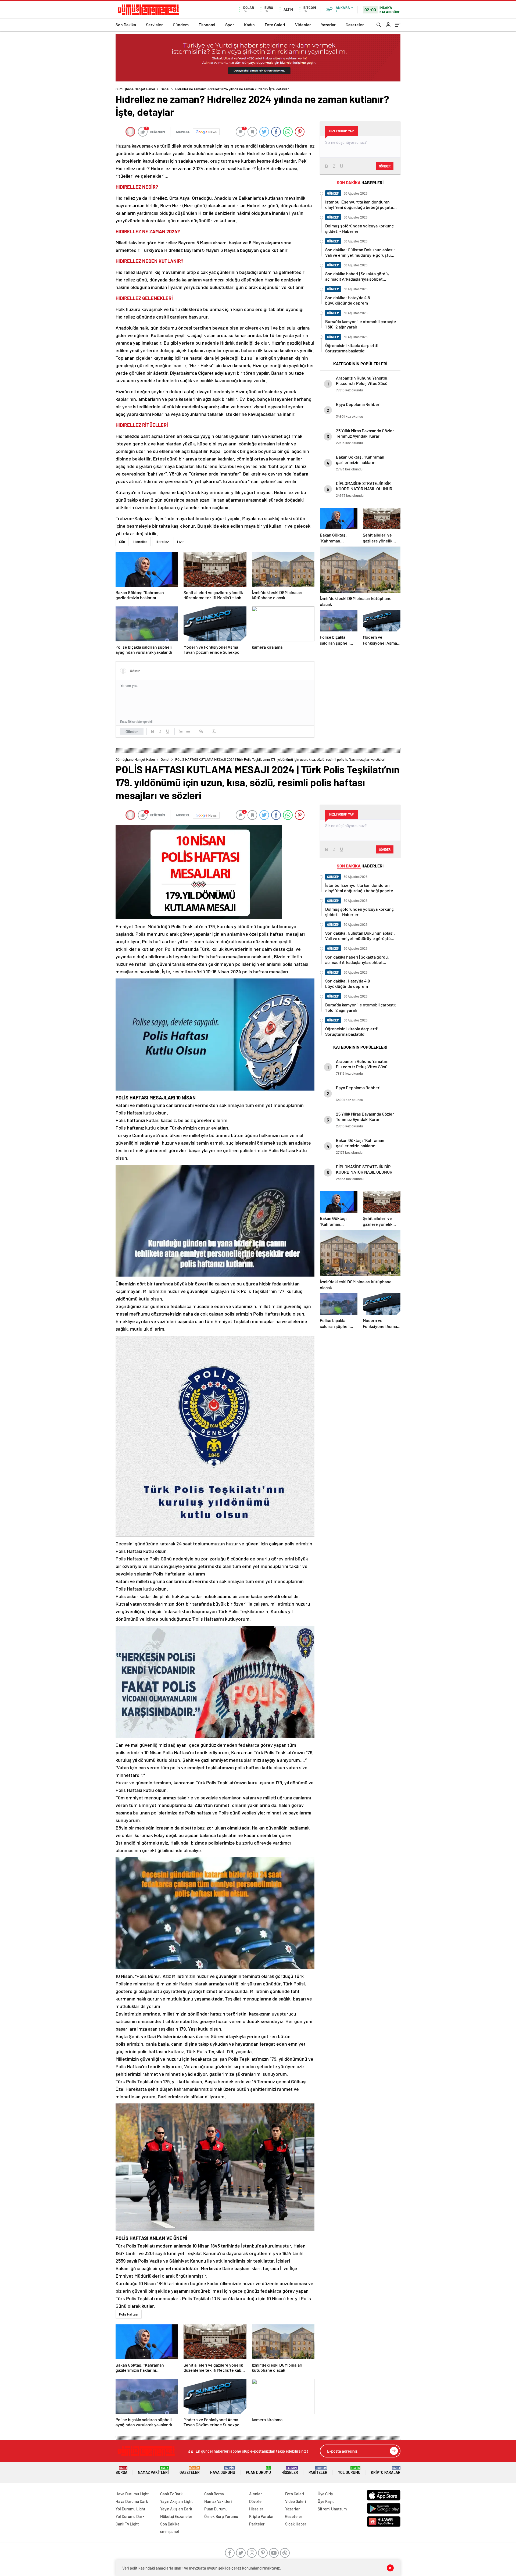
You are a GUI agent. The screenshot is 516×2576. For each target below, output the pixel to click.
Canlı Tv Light (127, 2524)
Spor (230, 25)
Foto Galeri (275, 25)
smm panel (170, 2531)
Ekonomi (207, 25)
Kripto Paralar (386, 2470)
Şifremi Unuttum (332, 2509)
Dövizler (256, 2501)
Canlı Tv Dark (171, 2494)
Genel (165, 89)
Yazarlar (328, 25)
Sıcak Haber (296, 2524)
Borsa (121, 2470)
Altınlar (256, 2494)
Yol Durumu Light (130, 2509)
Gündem (181, 25)
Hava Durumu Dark (132, 2501)
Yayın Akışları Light (177, 2501)
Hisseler (290, 2470)
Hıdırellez (140, 542)
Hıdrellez (162, 542)
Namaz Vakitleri (153, 2470)
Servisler (154, 25)
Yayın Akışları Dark (176, 2509)
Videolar (303, 25)
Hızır (180, 542)
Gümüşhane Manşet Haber (135, 89)
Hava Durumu (223, 2470)
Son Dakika (126, 25)
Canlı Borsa (214, 2494)
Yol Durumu (349, 2470)
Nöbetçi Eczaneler (176, 2516)
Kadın (249, 25)
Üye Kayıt (326, 2501)
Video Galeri (295, 2501)
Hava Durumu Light (132, 2494)
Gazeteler (355, 25)
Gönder (132, 731)
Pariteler (318, 2470)
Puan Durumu (258, 2470)
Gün (122, 542)
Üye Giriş (325, 2494)
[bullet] (188, 731)
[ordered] (181, 731)
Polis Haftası (129, 2314)
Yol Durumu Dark (130, 2516)
